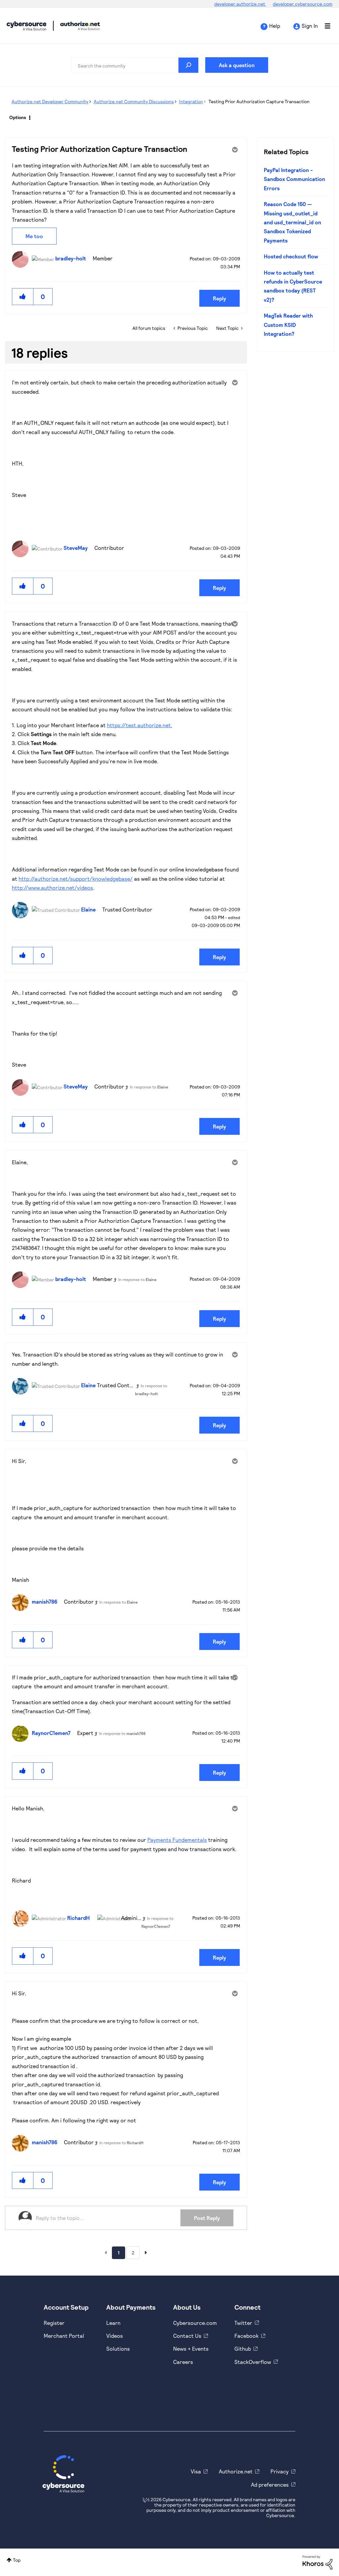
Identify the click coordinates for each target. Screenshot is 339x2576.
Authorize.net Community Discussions (134, 101)
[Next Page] (146, 2252)
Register (54, 2323)
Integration (191, 101)
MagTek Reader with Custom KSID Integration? (288, 325)
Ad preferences (270, 2485)
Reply (219, 298)
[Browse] (324, 26)
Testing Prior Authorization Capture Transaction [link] (259, 101)
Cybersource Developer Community (26, 26)
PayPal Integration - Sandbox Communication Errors (294, 179)
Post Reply (207, 2218)
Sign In (310, 26)
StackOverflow (253, 2362)
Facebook (246, 2336)
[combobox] (135, 65)
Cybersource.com (195, 2323)
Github (243, 2349)
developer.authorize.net (240, 4)
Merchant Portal (64, 2336)
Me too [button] (34, 236)
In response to (149, 1087)
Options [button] (18, 117)
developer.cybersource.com (303, 4)
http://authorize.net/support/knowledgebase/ (76, 879)
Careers (183, 2362)
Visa (196, 2471)
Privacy (280, 2471)
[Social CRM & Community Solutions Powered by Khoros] (317, 2562)
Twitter (243, 2323)
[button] (23, 297)
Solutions (118, 2349)
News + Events (191, 2349)
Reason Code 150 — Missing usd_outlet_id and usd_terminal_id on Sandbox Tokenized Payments (292, 222)
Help (275, 26)
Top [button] (17, 2560)
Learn (113, 2323)
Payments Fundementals (177, 1840)
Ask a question (237, 65)
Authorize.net (236, 2471)
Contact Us (187, 2336)
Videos (115, 2336)
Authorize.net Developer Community (50, 101)
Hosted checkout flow (291, 256)
